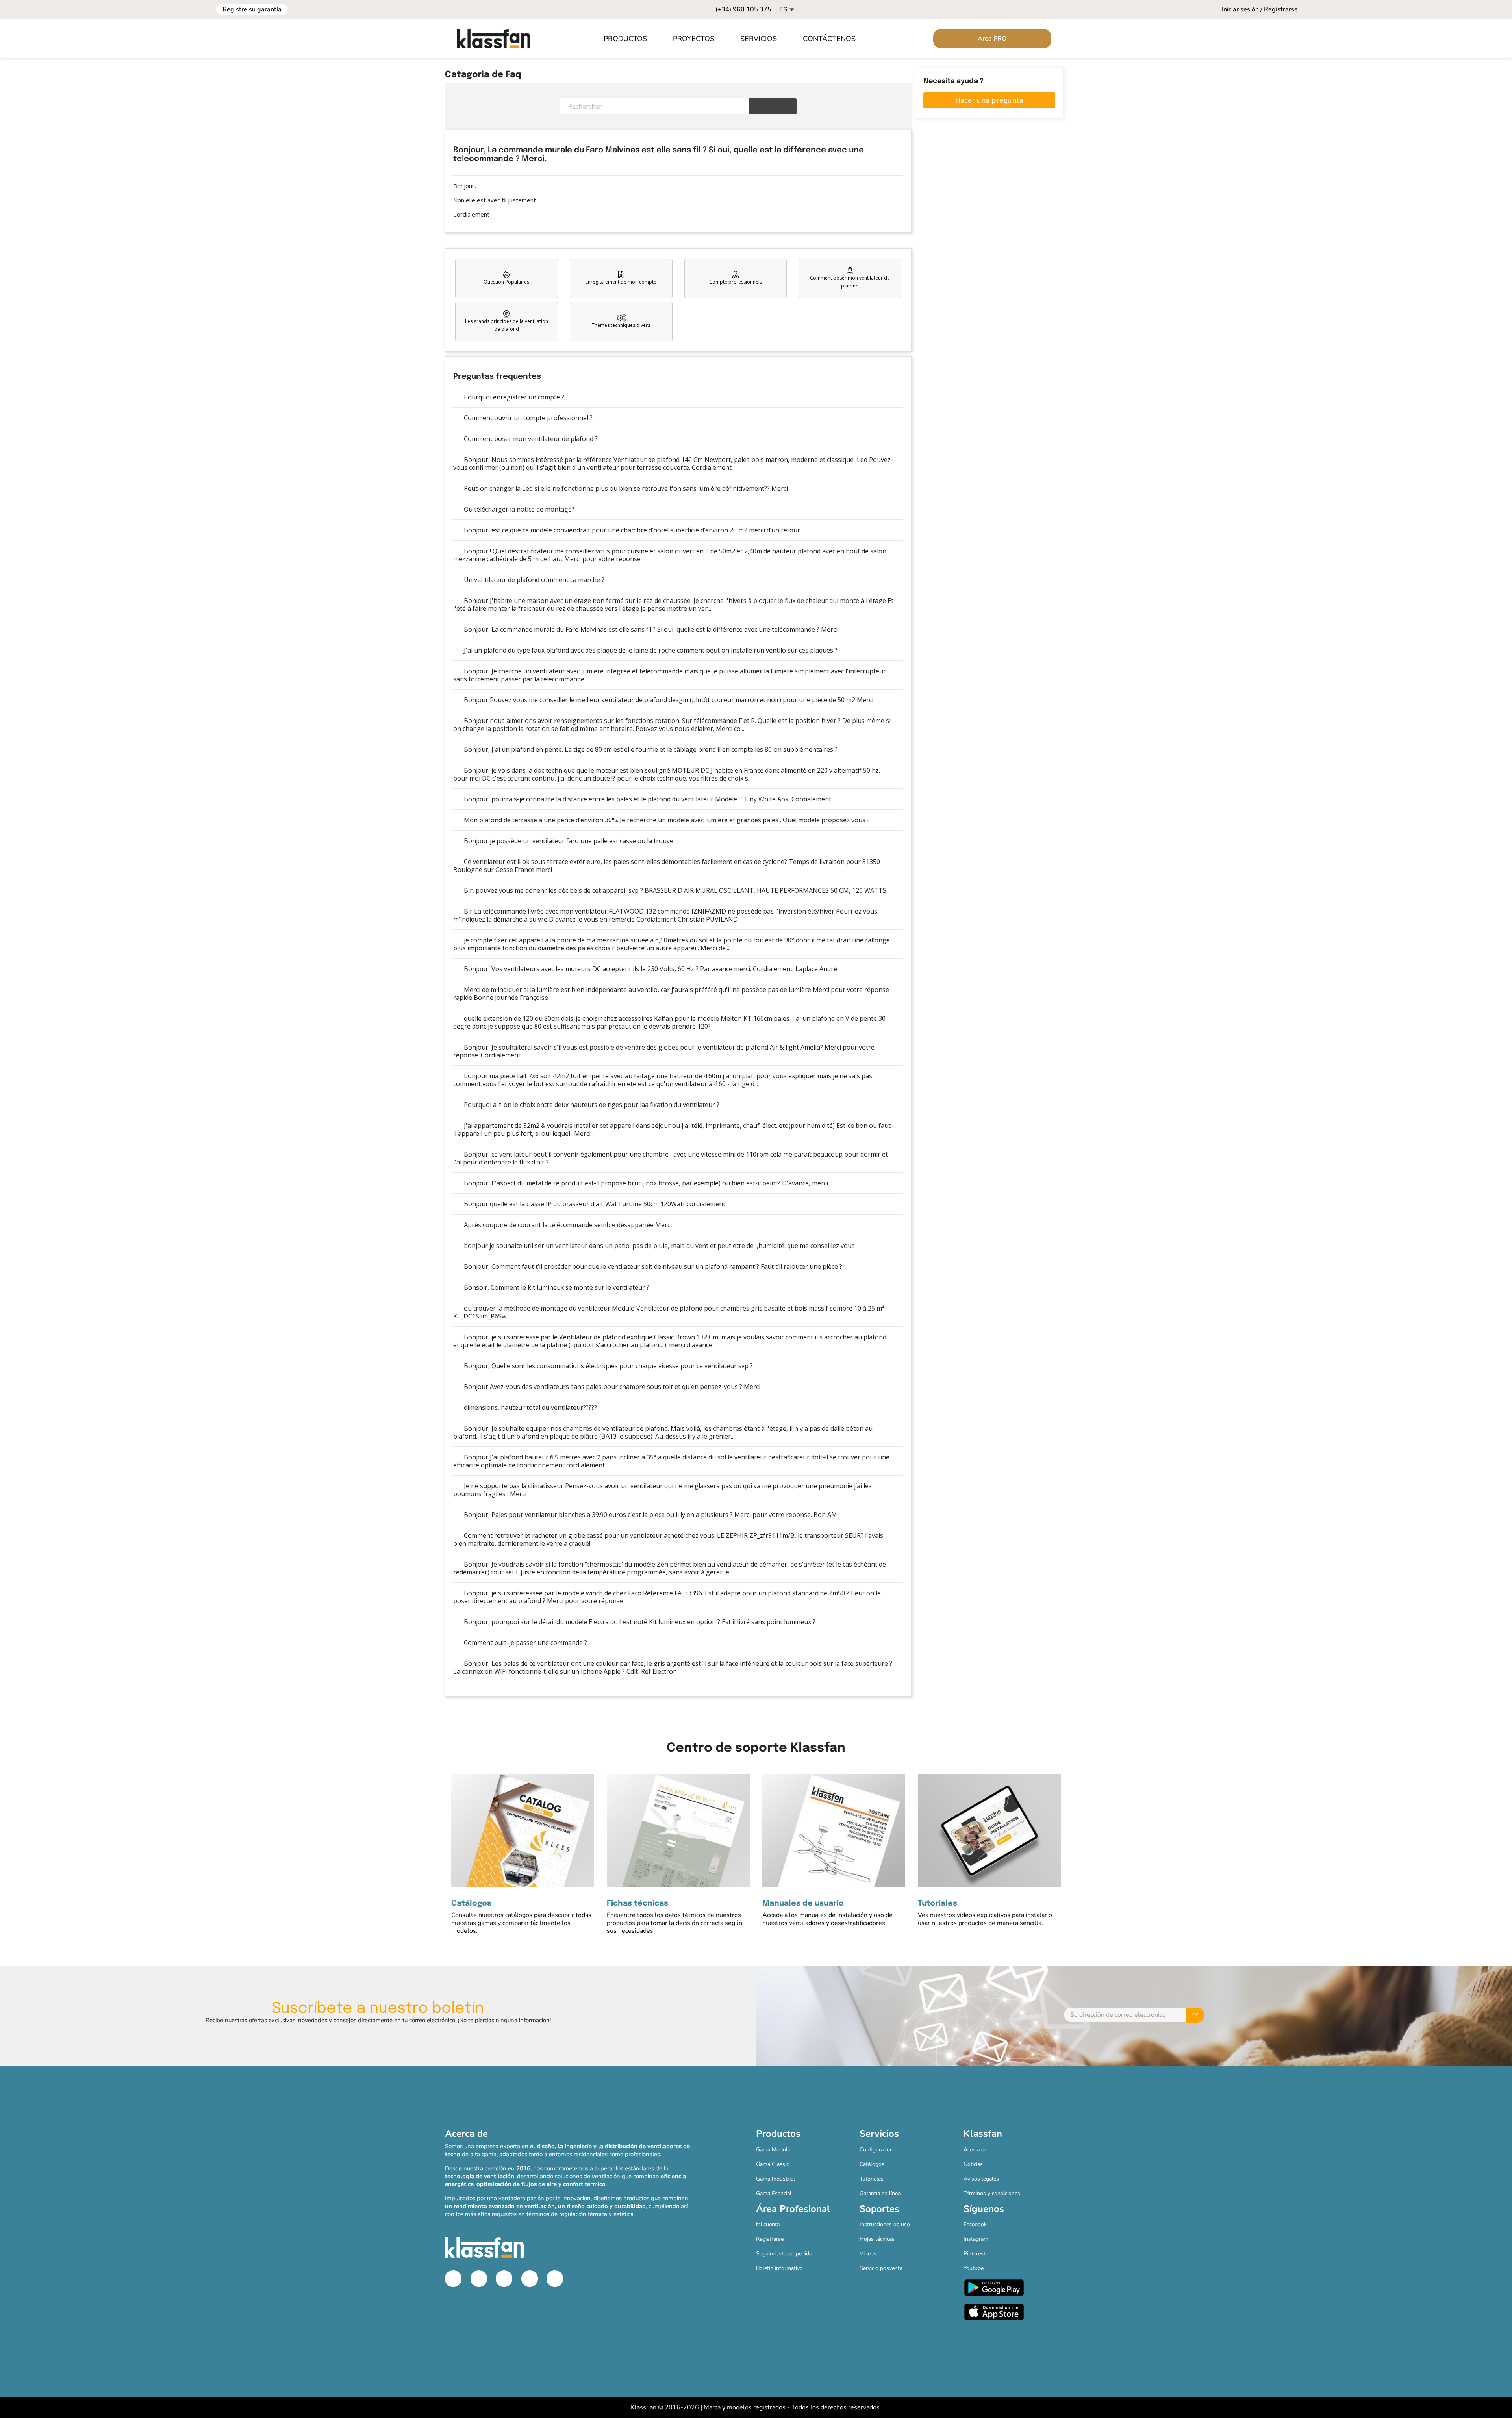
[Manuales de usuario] (834, 1830)
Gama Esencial (774, 2193)
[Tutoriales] (989, 1830)
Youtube (974, 2268)
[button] (630, 39)
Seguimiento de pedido (784, 2254)
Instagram (976, 2239)
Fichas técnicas (637, 1904)
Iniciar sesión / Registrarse (1260, 9)
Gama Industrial (775, 2179)
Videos (868, 2254)
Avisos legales (981, 2179)
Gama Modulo (773, 2150)
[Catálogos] (523, 1830)
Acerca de (975, 2150)
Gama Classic (772, 2164)
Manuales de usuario (803, 1904)
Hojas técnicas (877, 2239)
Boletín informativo (779, 2268)
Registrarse (770, 2239)
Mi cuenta (768, 2224)
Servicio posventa (881, 2268)
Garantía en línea (880, 2193)
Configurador (876, 2150)
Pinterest (975, 2254)
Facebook (975, 2224)
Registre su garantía (252, 9)
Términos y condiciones (992, 2193)
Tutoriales (938, 1904)
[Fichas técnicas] (678, 1830)
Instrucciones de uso (885, 2224)
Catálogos (471, 1904)
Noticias (973, 2164)
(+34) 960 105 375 (743, 9)
